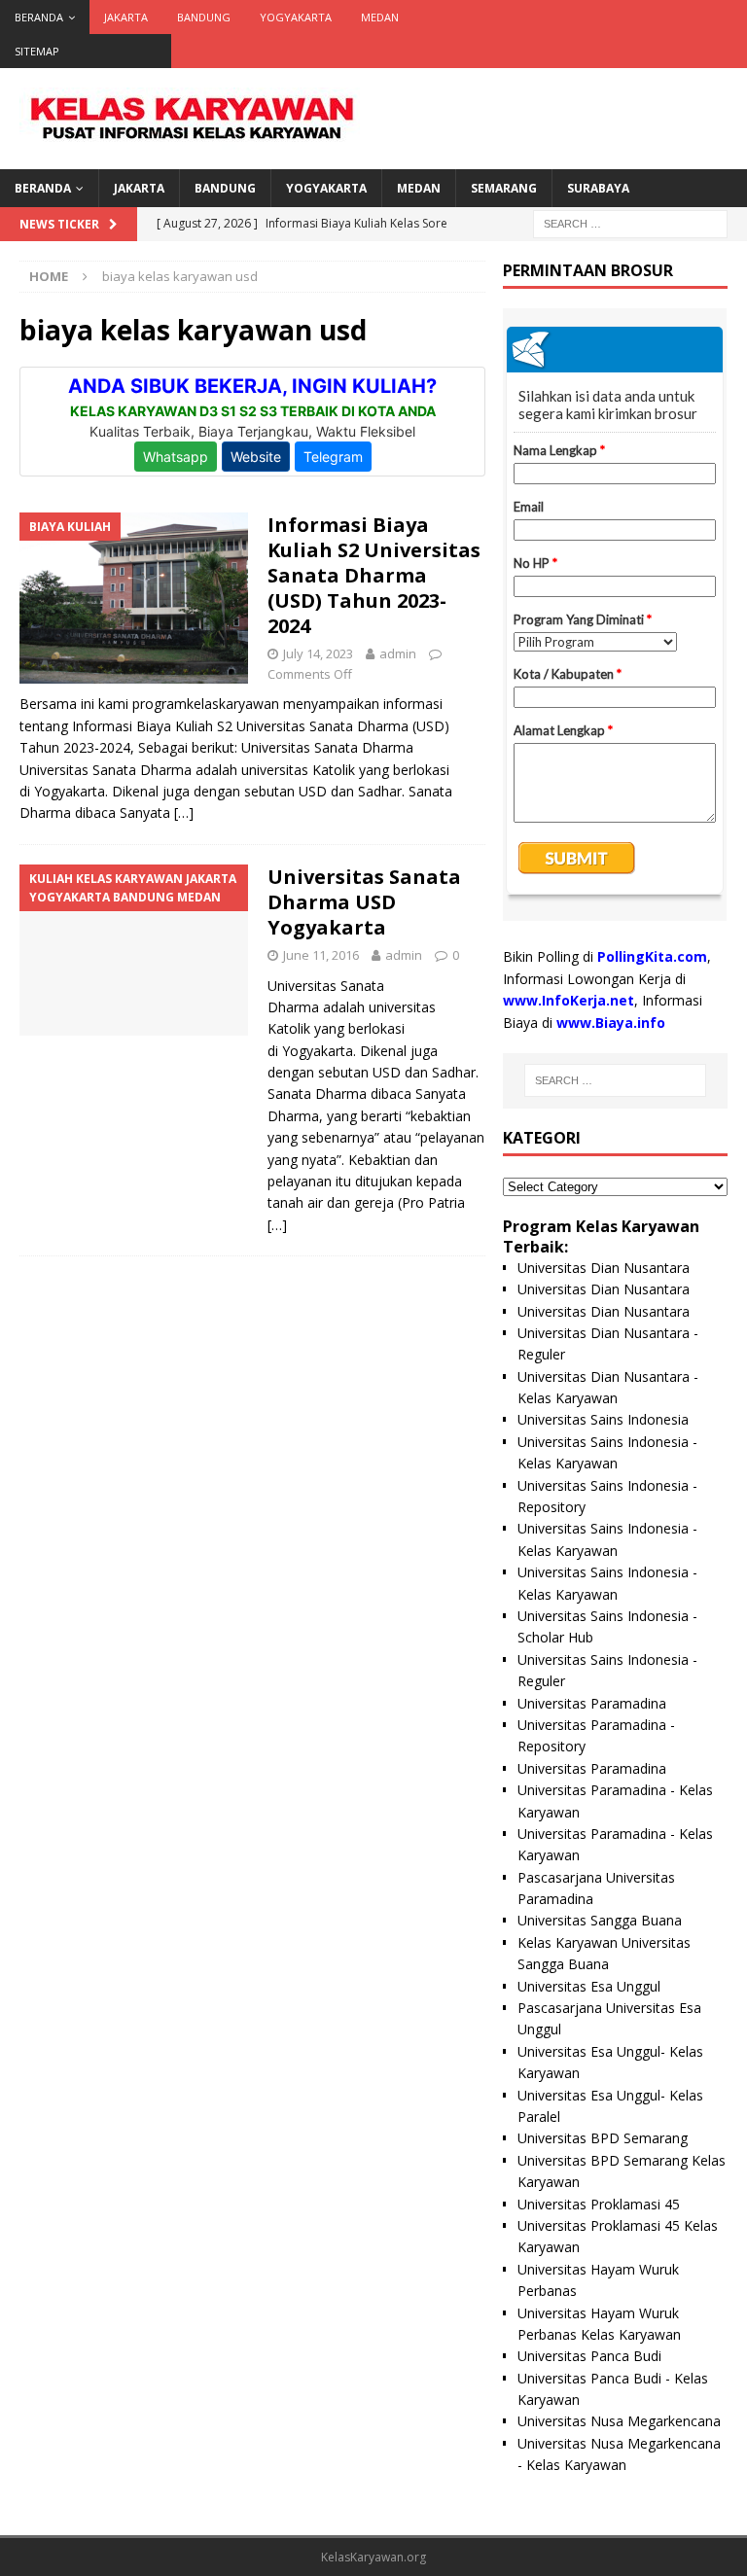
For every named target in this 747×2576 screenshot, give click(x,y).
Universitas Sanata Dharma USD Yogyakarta (364, 902)
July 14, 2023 (318, 653)
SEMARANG (504, 188)
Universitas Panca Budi (589, 2356)
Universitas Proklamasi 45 (599, 2204)
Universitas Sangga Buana (600, 1920)
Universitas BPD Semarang (603, 2138)
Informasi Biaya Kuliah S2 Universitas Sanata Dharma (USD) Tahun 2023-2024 (374, 575)
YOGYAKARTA (296, 17)
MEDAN (380, 17)
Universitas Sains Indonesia (603, 1419)
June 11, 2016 (321, 955)
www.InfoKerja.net (569, 1000)
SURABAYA (598, 188)
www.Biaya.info (611, 1023)
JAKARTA (126, 17)
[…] (184, 812)
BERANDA (39, 17)
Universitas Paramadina (592, 1703)
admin (398, 653)
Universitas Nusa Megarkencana (619, 2421)
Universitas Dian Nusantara (604, 1268)
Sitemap (37, 51)
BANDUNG (204, 17)
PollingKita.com (652, 956)
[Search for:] (630, 222)
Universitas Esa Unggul (589, 1986)
